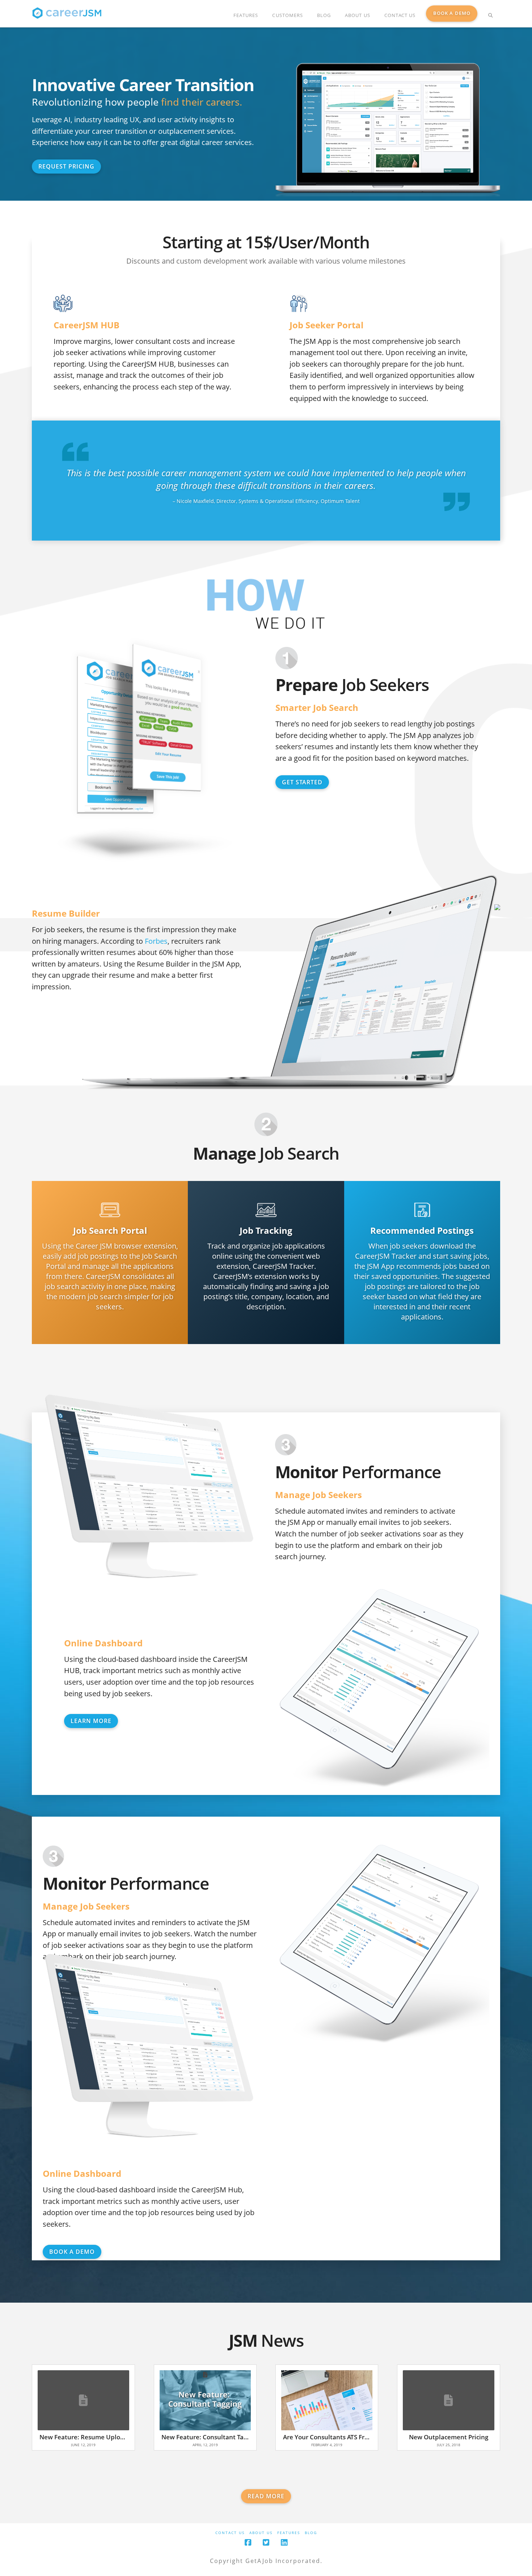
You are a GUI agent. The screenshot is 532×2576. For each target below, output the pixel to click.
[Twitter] (266, 2543)
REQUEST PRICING (66, 166)
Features (289, 2533)
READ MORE (266, 2496)
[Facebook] (248, 2543)
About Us (261, 2533)
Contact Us (230, 2533)
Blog (311, 2533)
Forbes (156, 941)
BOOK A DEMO (72, 2252)
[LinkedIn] (284, 2543)
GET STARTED (302, 782)
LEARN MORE (91, 1721)
